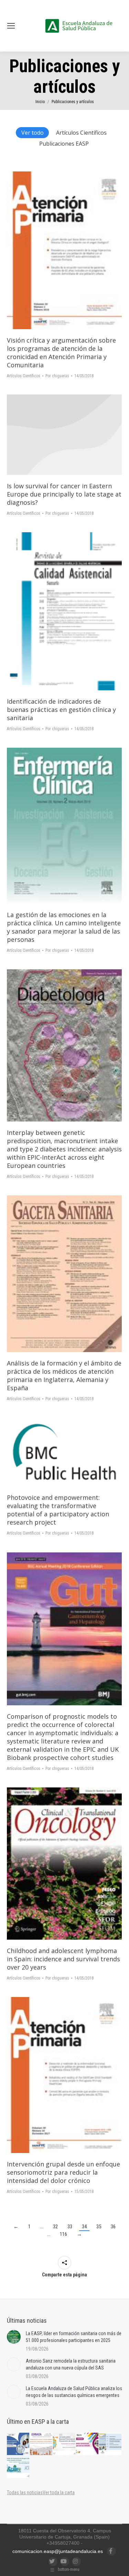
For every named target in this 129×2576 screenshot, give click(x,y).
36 (113, 2227)
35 (99, 2227)
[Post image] (14, 2337)
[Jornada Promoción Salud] (41, 2444)
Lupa (74, 250)
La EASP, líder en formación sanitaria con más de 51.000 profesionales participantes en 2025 (74, 2337)
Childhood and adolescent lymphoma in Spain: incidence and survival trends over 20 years (63, 1959)
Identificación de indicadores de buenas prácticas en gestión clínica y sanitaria (61, 710)
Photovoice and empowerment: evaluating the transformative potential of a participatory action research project (58, 1510)
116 (63, 2234)
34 (84, 2227)
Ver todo (33, 133)
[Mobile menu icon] (11, 26)
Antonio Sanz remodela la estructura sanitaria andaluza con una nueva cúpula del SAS (71, 2364)
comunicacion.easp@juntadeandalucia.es (58, 2551)
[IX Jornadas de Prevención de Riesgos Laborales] (18, 2467)
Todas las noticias (25, 2493)
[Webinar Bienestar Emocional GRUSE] (88, 2444)
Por (57, 376)
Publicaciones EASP (64, 144)
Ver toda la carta (59, 2493)
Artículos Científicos (81, 133)
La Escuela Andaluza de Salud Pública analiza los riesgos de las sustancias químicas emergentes (74, 2392)
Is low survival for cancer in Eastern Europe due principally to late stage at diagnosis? (64, 494)
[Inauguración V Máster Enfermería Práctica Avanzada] (111, 2444)
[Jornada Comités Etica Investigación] (18, 2444)
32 (55, 2227)
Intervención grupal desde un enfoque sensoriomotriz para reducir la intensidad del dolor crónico (63, 2172)
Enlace (55, 250)
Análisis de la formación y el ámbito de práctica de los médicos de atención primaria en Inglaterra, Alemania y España (64, 1375)
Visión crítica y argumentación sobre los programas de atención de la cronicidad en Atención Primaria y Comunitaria (61, 353)
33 (70, 2227)
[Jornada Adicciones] (64, 2444)
